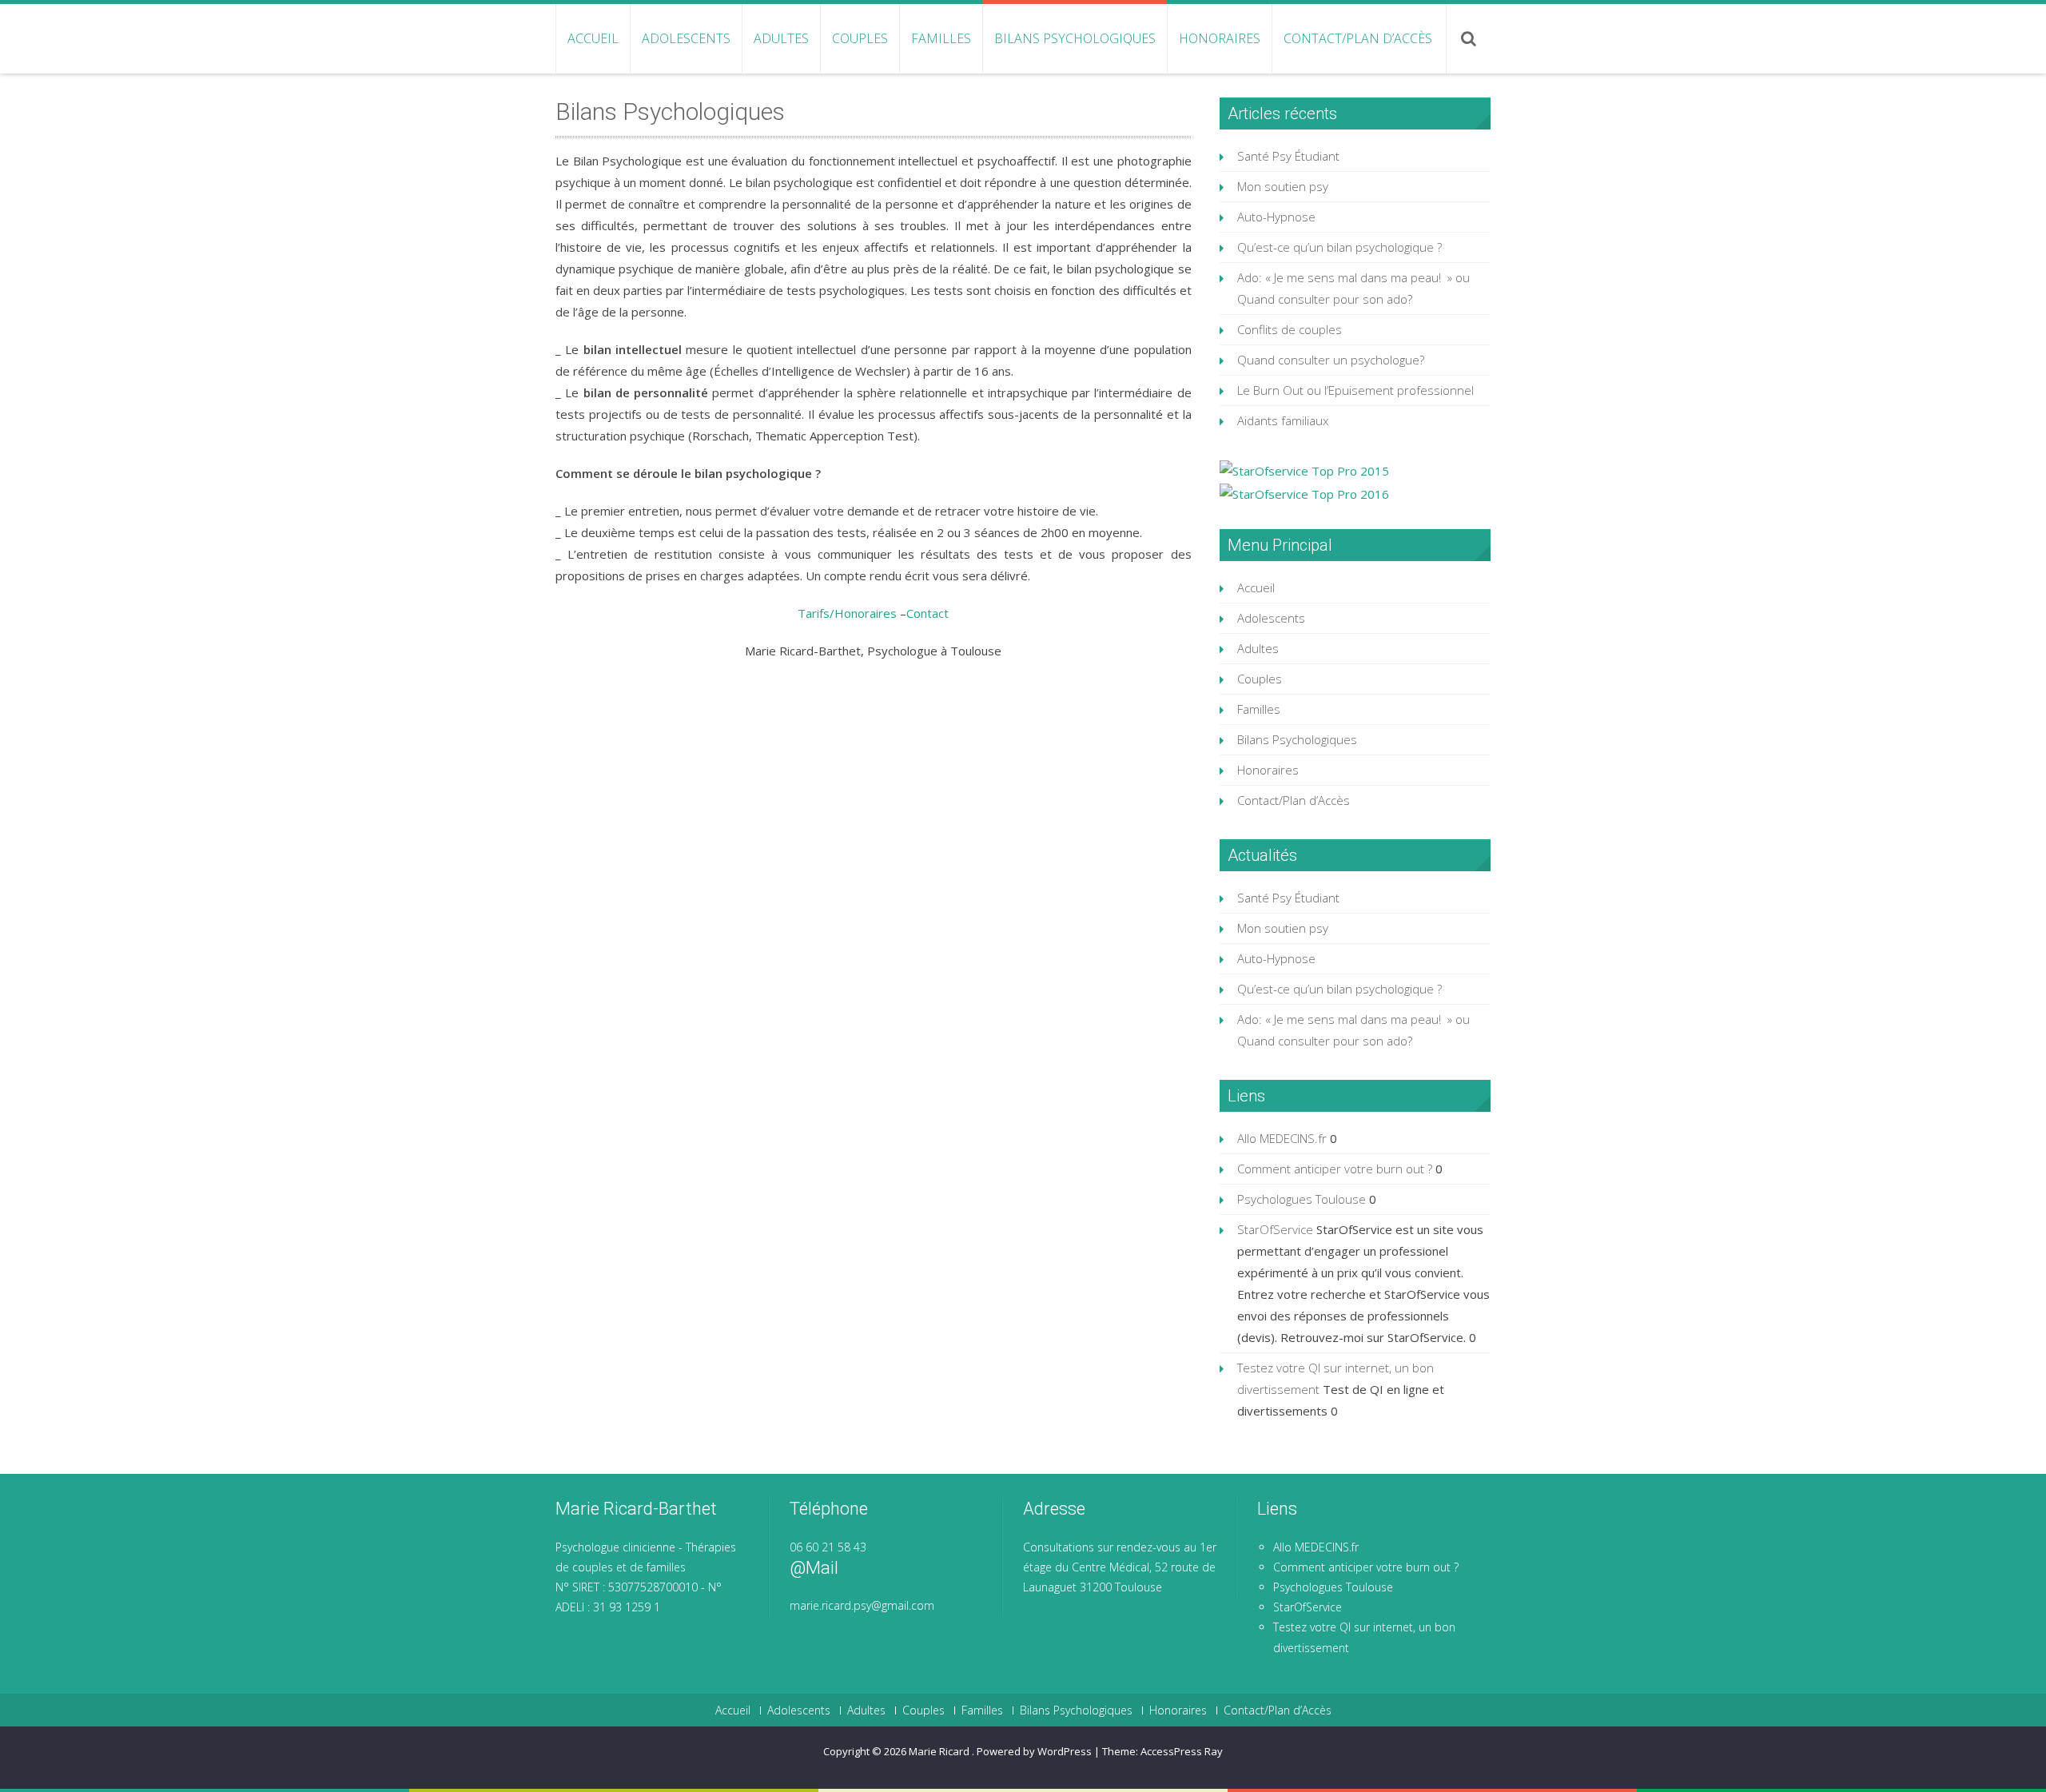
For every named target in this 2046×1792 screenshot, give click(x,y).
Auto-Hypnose (1276, 217)
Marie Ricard (940, 1751)
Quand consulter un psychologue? (1331, 360)
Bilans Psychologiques (1075, 38)
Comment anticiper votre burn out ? (1335, 1169)
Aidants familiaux (1283, 420)
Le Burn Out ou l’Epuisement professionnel (1355, 390)
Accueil (593, 38)
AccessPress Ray (1182, 1751)
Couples (860, 38)
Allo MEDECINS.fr (1282, 1138)
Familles (941, 38)
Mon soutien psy (1283, 186)
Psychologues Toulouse (1302, 1199)
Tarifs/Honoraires (849, 613)
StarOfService (1275, 1229)
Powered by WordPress (1034, 1751)
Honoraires (1220, 38)
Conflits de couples (1290, 329)
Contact (927, 613)
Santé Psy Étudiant (1288, 156)
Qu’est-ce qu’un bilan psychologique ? (1339, 247)
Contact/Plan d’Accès (1358, 38)
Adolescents (686, 38)
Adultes (781, 38)
